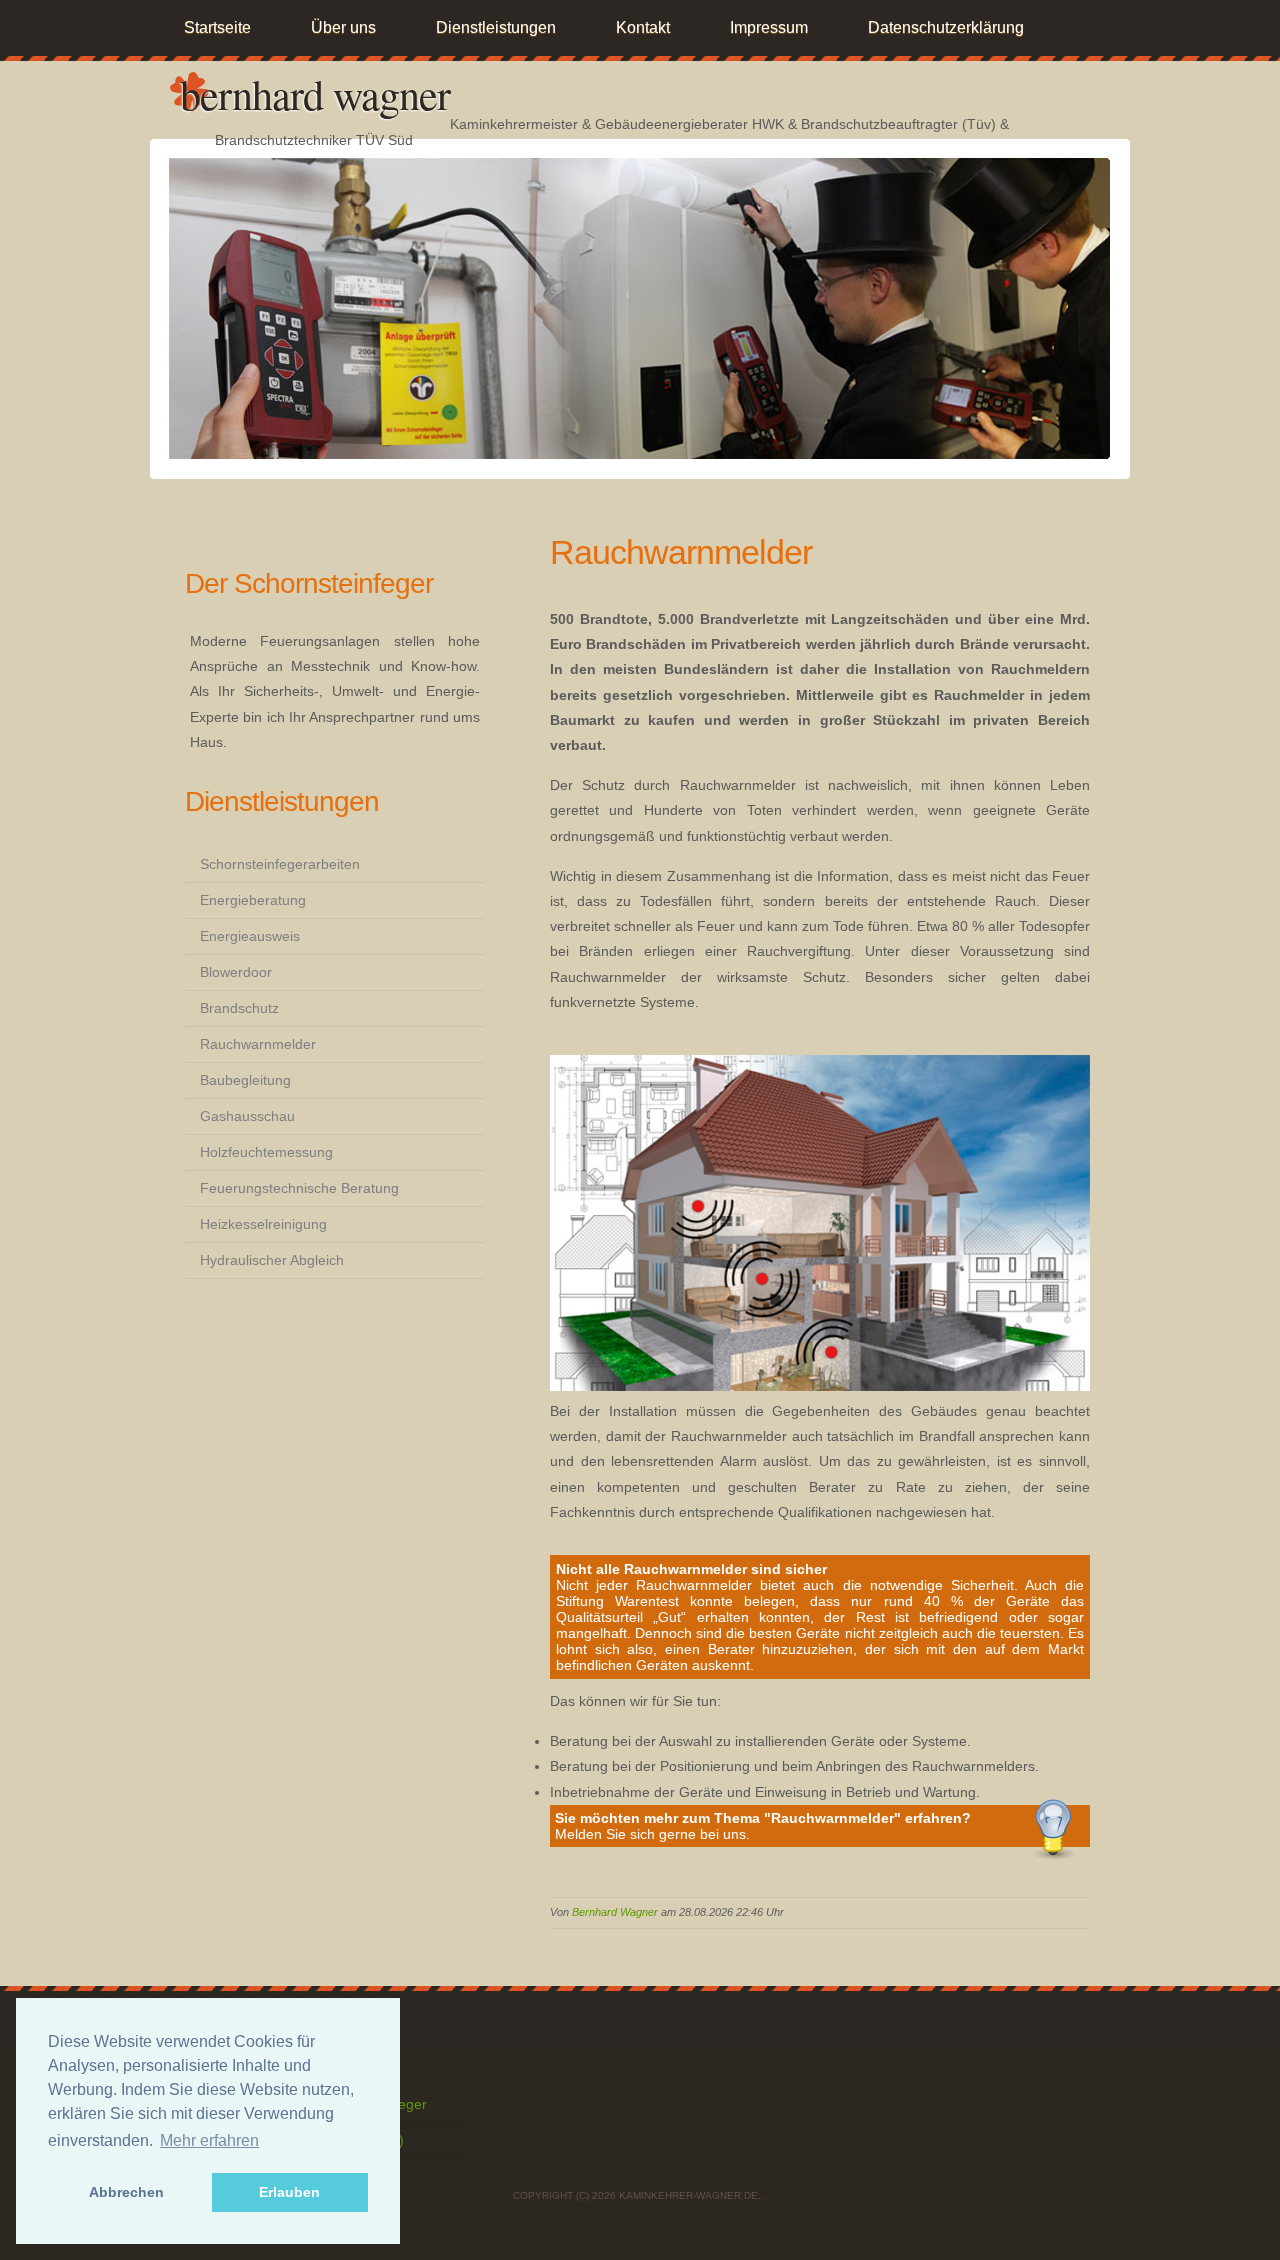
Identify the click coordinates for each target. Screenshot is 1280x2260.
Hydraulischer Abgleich (272, 1260)
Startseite (217, 27)
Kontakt (643, 27)
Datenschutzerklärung (946, 27)
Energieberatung (253, 900)
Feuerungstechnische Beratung (299, 1188)
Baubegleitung (245, 1080)
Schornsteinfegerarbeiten (280, 864)
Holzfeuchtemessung (266, 1152)
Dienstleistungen (496, 27)
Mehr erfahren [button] (209, 2140)
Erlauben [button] (289, 2192)
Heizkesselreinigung (263, 1224)
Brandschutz (239, 1008)
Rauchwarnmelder (258, 1044)
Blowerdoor (236, 972)
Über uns (343, 27)
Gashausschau (247, 1116)
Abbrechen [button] (126, 2192)
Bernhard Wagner (315, 94)
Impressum (769, 27)
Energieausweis (250, 936)
